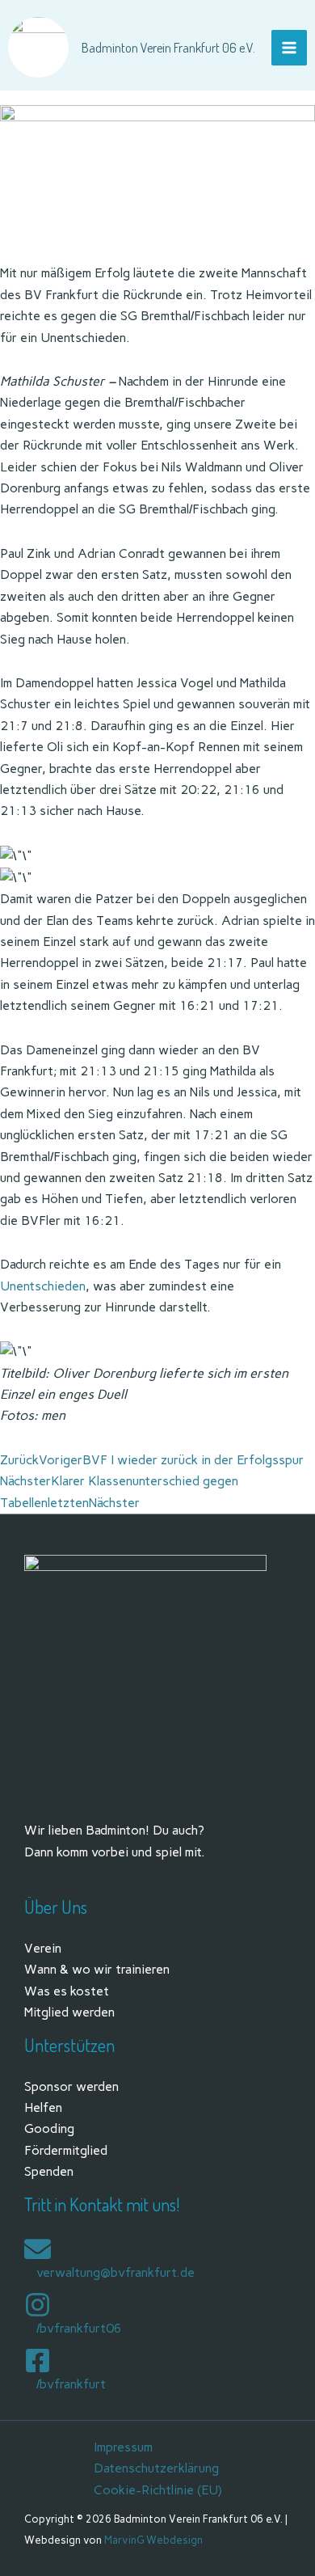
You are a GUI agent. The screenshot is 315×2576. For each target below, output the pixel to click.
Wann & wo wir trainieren (97, 1969)
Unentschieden (43, 1286)
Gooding (49, 2128)
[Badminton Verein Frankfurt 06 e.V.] (38, 47)
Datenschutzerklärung (156, 2468)
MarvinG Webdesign (153, 2540)
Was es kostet (67, 1991)
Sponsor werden (71, 2086)
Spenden (49, 2171)
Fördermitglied (66, 2150)
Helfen (43, 2107)
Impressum (123, 2447)
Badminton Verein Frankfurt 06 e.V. (168, 48)
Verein (43, 1948)
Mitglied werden (69, 2012)
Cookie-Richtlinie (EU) (158, 2490)
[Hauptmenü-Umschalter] (289, 48)
